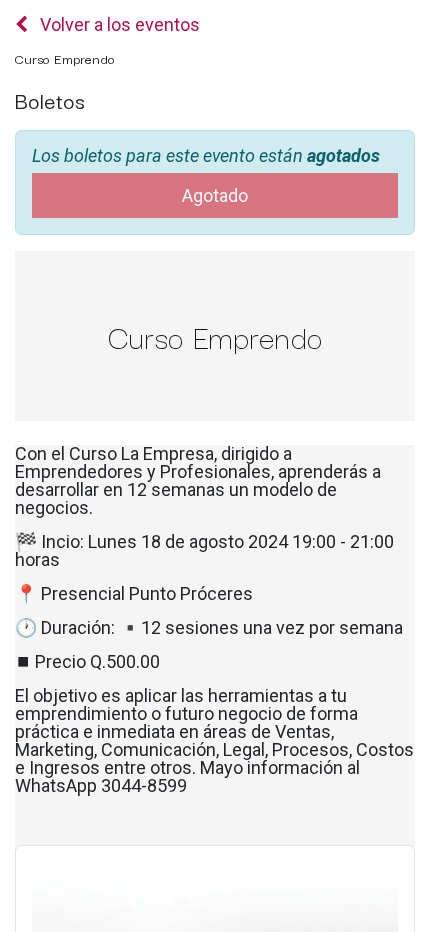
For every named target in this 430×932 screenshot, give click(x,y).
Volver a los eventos (118, 24)
